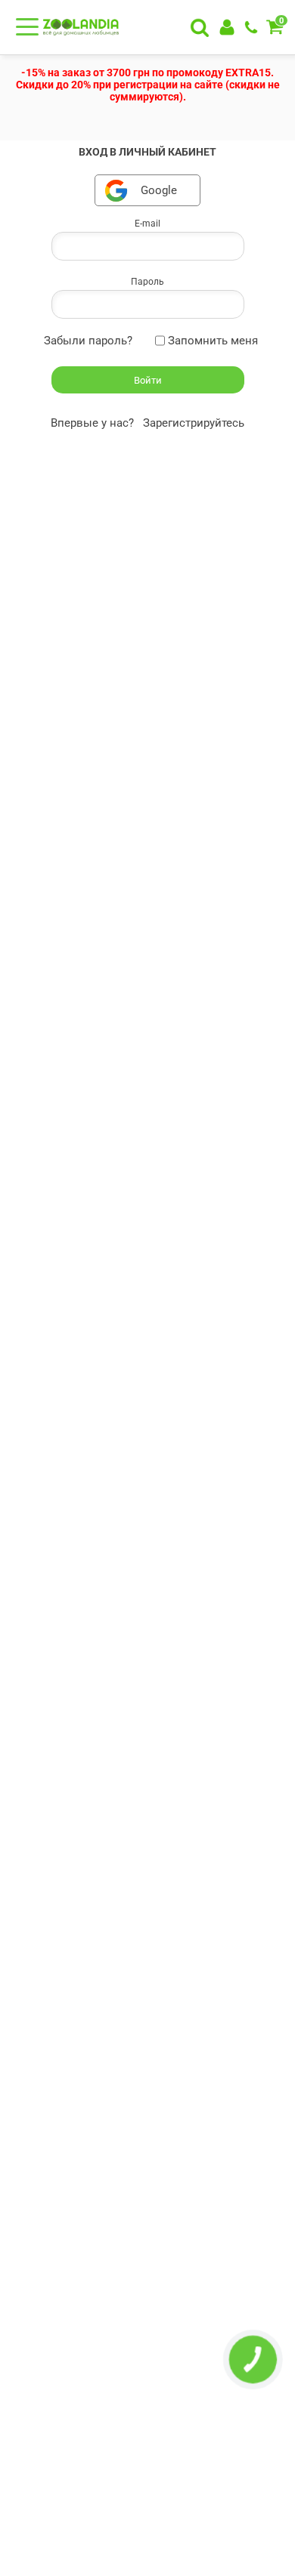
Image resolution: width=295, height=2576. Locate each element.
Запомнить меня (213, 341)
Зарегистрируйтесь (194, 423)
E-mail (147, 224)
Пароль (147, 282)
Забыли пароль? (88, 341)
